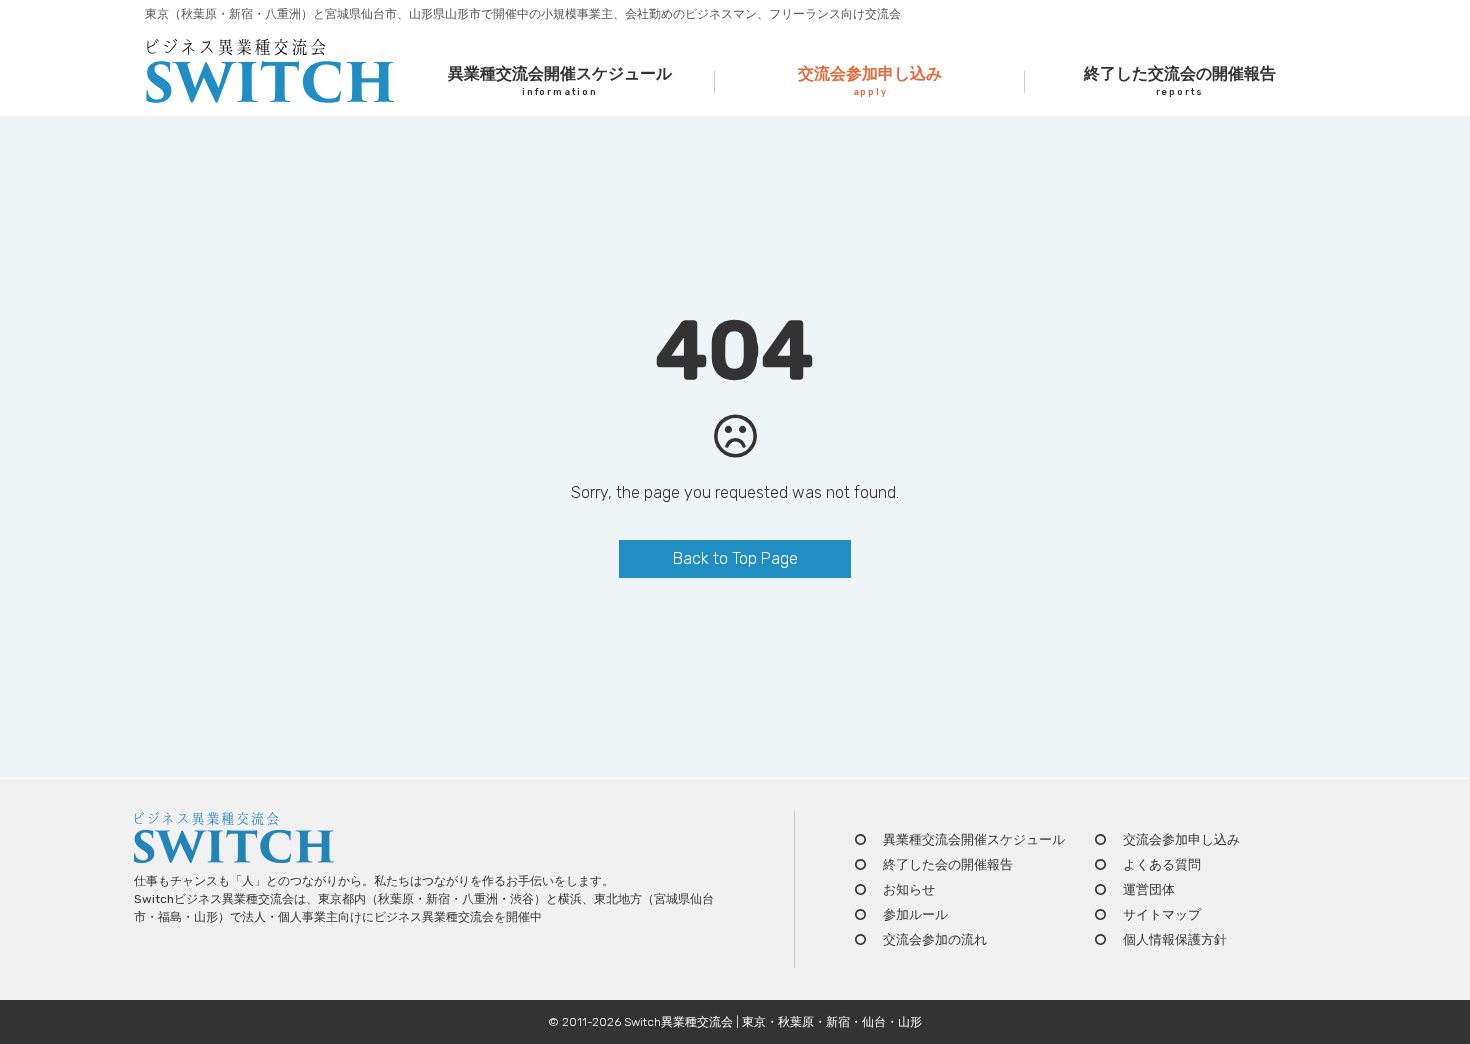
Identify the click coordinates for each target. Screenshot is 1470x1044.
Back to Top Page (735, 558)
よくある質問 (1162, 864)
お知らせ (909, 889)
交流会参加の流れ (935, 939)
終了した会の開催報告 (948, 864)
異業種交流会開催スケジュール (560, 80)
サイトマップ (1162, 914)
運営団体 (1149, 889)
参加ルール (915, 914)
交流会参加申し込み (870, 80)
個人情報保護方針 (1175, 939)
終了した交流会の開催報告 (1180, 80)
